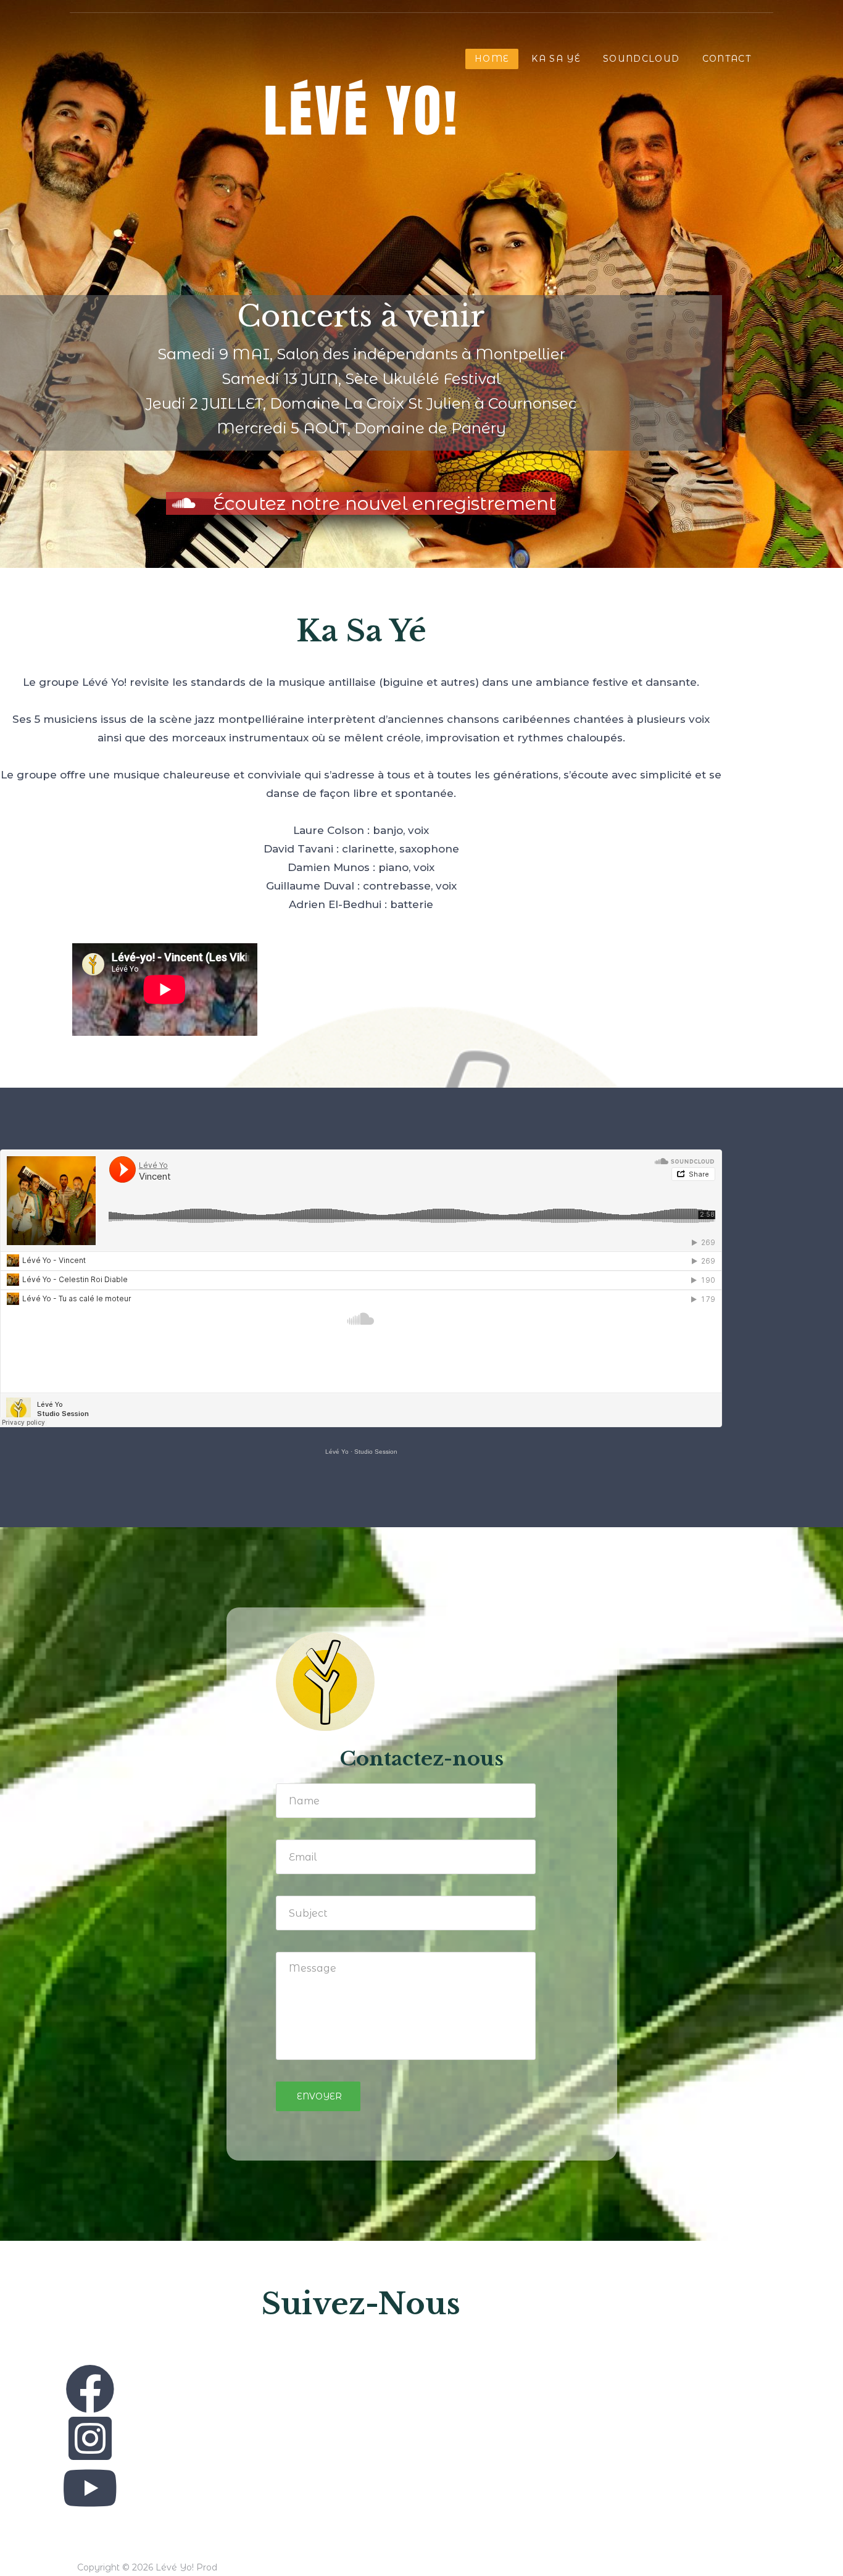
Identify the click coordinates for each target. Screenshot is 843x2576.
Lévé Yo (337, 1452)
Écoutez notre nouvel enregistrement (382, 503)
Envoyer (318, 2096)
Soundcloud (642, 59)
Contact (727, 59)
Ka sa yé (556, 59)
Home (492, 59)
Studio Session (376, 1452)
